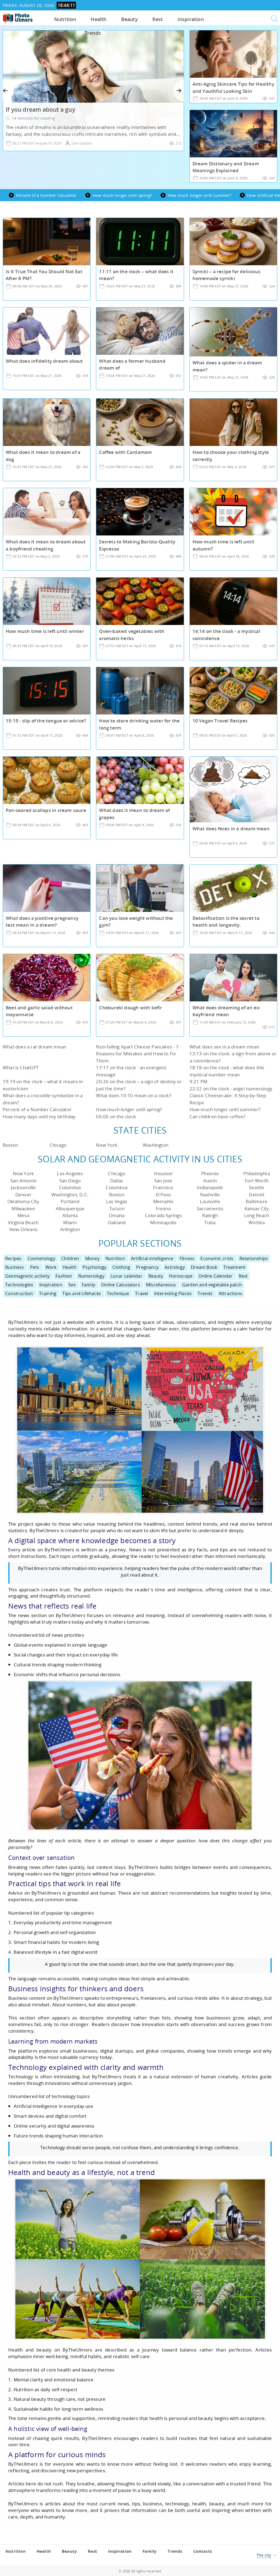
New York (107, 1145)
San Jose (163, 1181)
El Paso (163, 1195)
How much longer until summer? (225, 1109)
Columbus (70, 1187)
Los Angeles (70, 1173)
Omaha (117, 1215)
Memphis (163, 1201)
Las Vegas (117, 1201)
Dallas (117, 1181)
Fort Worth (257, 1181)
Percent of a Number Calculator (37, 1109)
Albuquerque (70, 1208)
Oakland (117, 1222)
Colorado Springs (163, 1215)
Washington (156, 1145)
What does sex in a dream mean (224, 1047)
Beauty (129, 19)
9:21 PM (198, 1081)
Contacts (203, 2551)
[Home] (18, 18)
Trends (93, 33)
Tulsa (210, 1222)
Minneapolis (163, 1222)
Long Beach (257, 1215)
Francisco (163, 1187)
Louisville (210, 1201)
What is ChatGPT (21, 1067)
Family (62, 33)
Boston (10, 1145)
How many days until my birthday (39, 1116)
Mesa (23, 1215)
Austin (210, 1181)
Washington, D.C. (70, 1195)
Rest (158, 19)
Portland (70, 1201)
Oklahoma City (23, 1201)
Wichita (256, 1222)
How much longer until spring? (129, 1109)
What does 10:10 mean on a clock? (133, 1095)
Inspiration (191, 19)
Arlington (70, 1229)
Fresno (163, 1208)
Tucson (117, 1208)
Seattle (257, 1187)
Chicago (58, 1145)
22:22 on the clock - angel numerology (231, 1089)
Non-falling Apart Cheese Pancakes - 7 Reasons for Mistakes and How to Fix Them (137, 1054)
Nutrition (65, 19)
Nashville (210, 1195)
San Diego (70, 1181)
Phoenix (210, 1173)
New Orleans (23, 1229)
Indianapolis (210, 1187)
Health (98, 19)
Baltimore (257, 1201)
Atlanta (70, 1215)
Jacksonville (23, 1187)
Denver (23, 1195)
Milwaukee (23, 1208)
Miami (70, 1222)
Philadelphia (256, 1173)
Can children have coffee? (218, 1116)
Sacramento (210, 1208)
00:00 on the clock (116, 1116)
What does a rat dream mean (34, 1047)
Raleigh (210, 1215)
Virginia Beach (23, 1222)
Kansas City (257, 1208)
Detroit (256, 1195)
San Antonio (23, 1181)
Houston (163, 1173)
